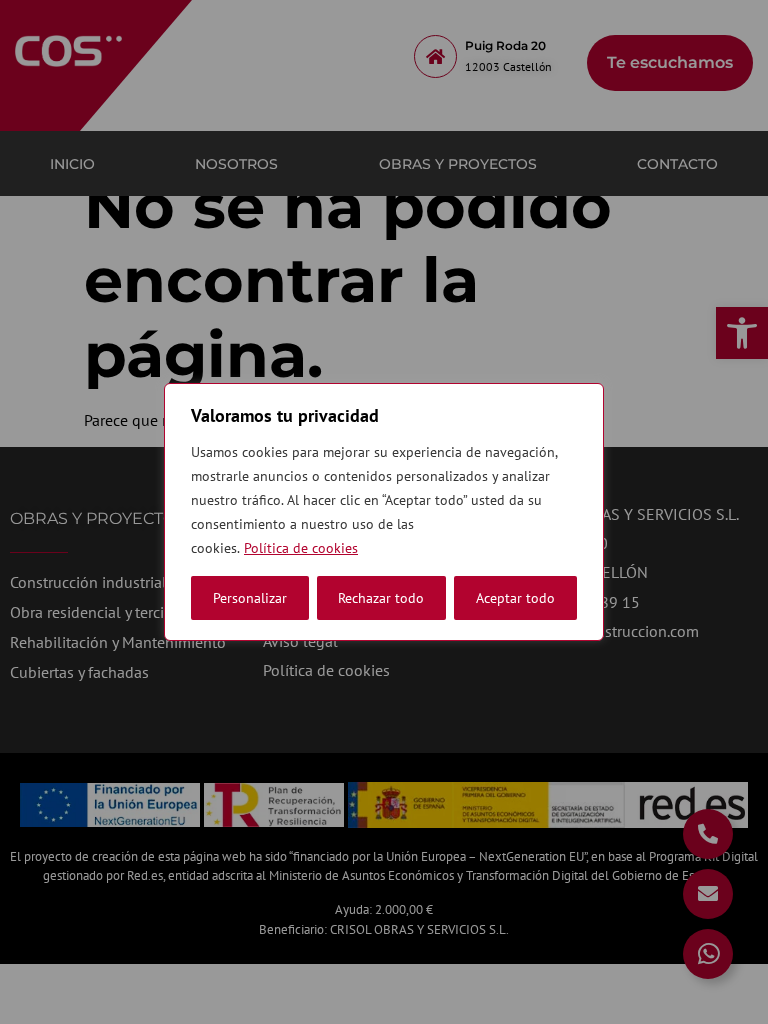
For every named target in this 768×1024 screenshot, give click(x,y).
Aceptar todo (515, 598)
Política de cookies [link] (301, 548)
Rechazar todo (381, 598)
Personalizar (250, 598)
